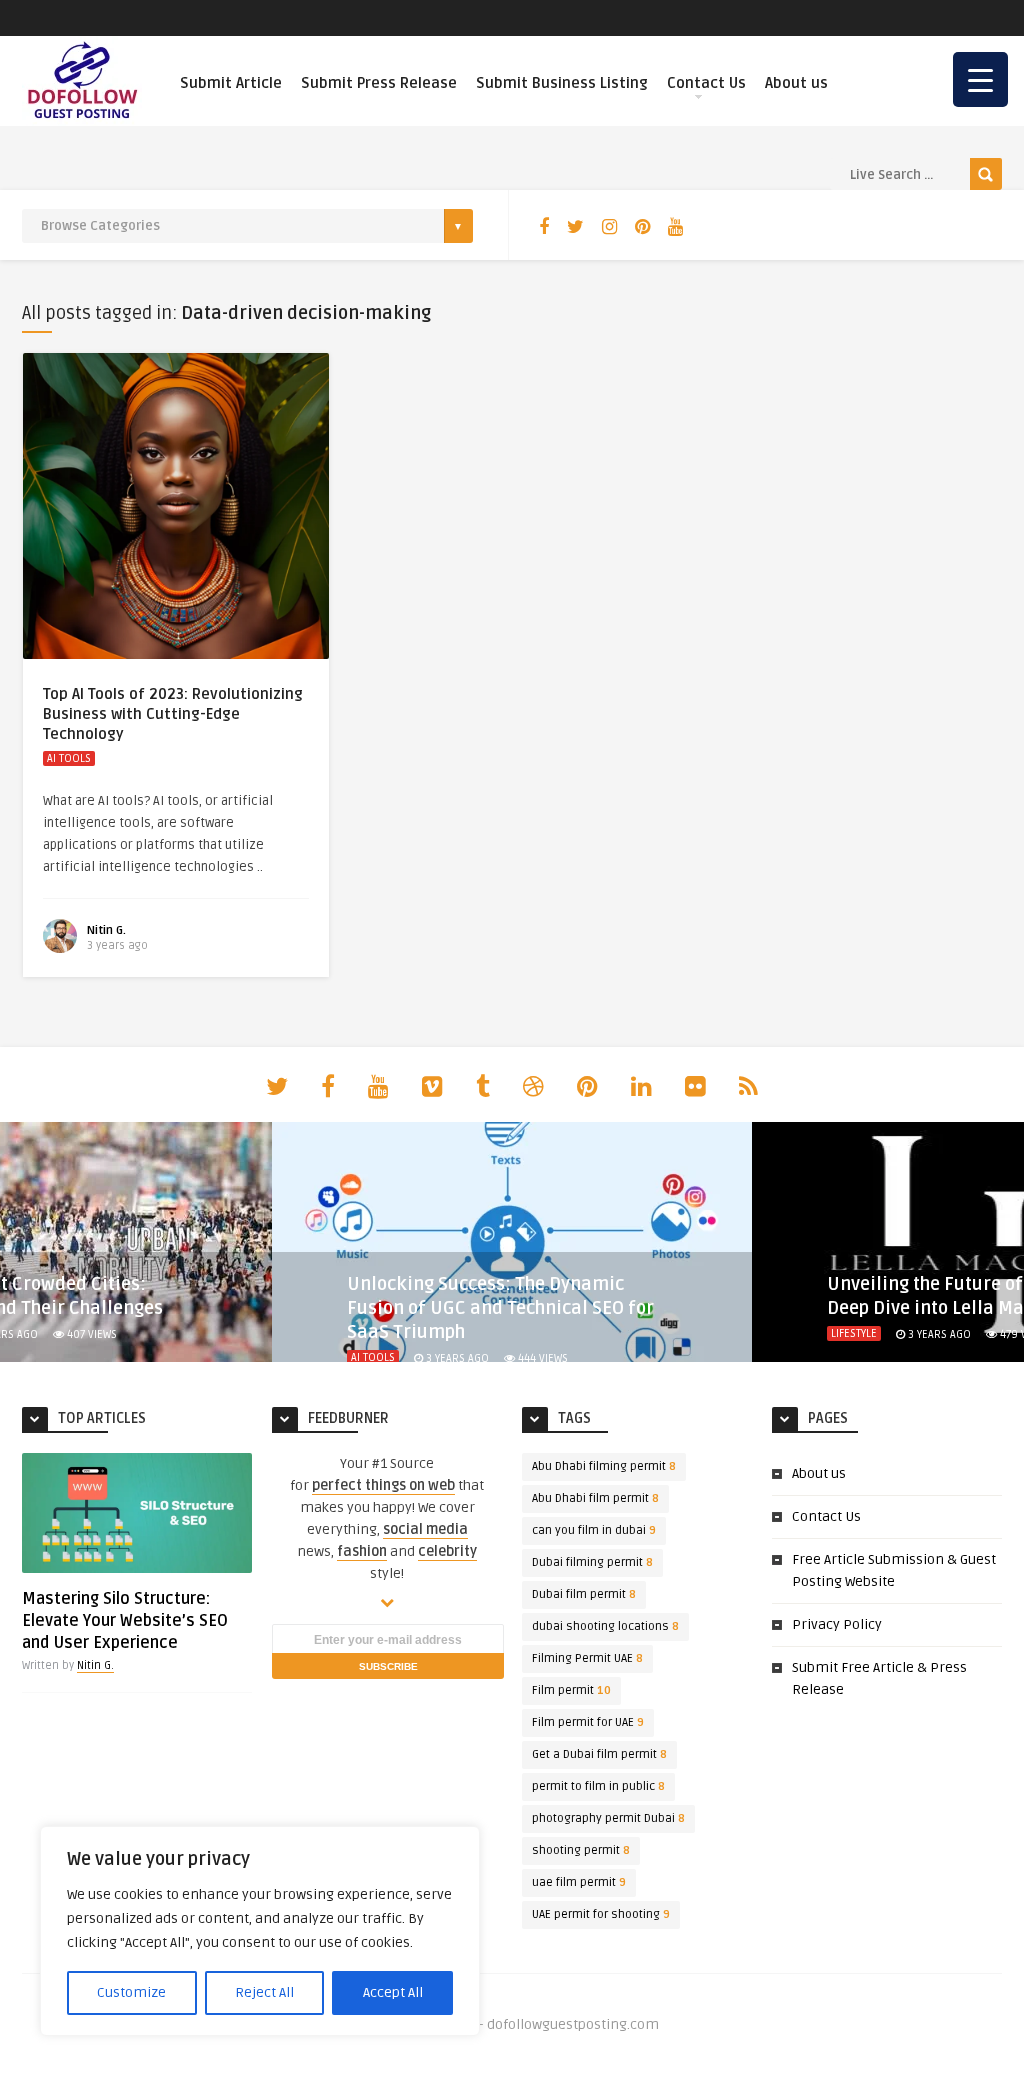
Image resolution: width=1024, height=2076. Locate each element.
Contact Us (706, 83)
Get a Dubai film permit (599, 1754)
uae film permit (579, 1882)
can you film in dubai (594, 1530)
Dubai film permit (584, 1594)
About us (796, 83)
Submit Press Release (379, 83)
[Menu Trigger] (980, 79)
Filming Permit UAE (587, 1658)
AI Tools (69, 758)
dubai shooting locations (605, 1626)
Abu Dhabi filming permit (604, 1466)
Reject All (264, 1992)
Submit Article (231, 83)
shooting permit (581, 1850)
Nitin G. (106, 930)
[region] (260, 1931)
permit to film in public (598, 1786)
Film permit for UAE (588, 1722)
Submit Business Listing (562, 83)
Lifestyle (854, 1333)
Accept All (393, 1992)
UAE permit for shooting (601, 1914)
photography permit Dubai (608, 1818)
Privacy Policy (837, 1624)
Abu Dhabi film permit (595, 1498)
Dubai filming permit (592, 1562)
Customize (131, 1992)
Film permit (571, 1690)
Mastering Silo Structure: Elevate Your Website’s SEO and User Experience (125, 1621)
